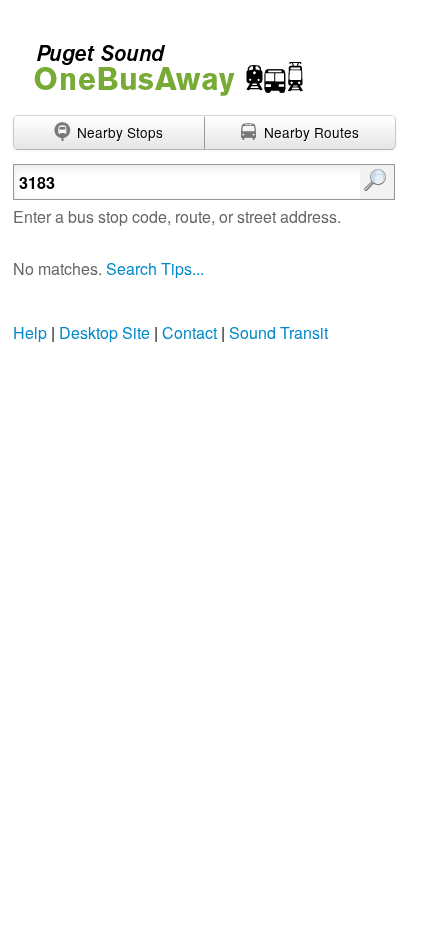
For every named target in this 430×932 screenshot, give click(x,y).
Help (30, 332)
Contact (189, 332)
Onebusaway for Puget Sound (160, 61)
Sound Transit (278, 332)
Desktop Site (104, 332)
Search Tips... (155, 268)
